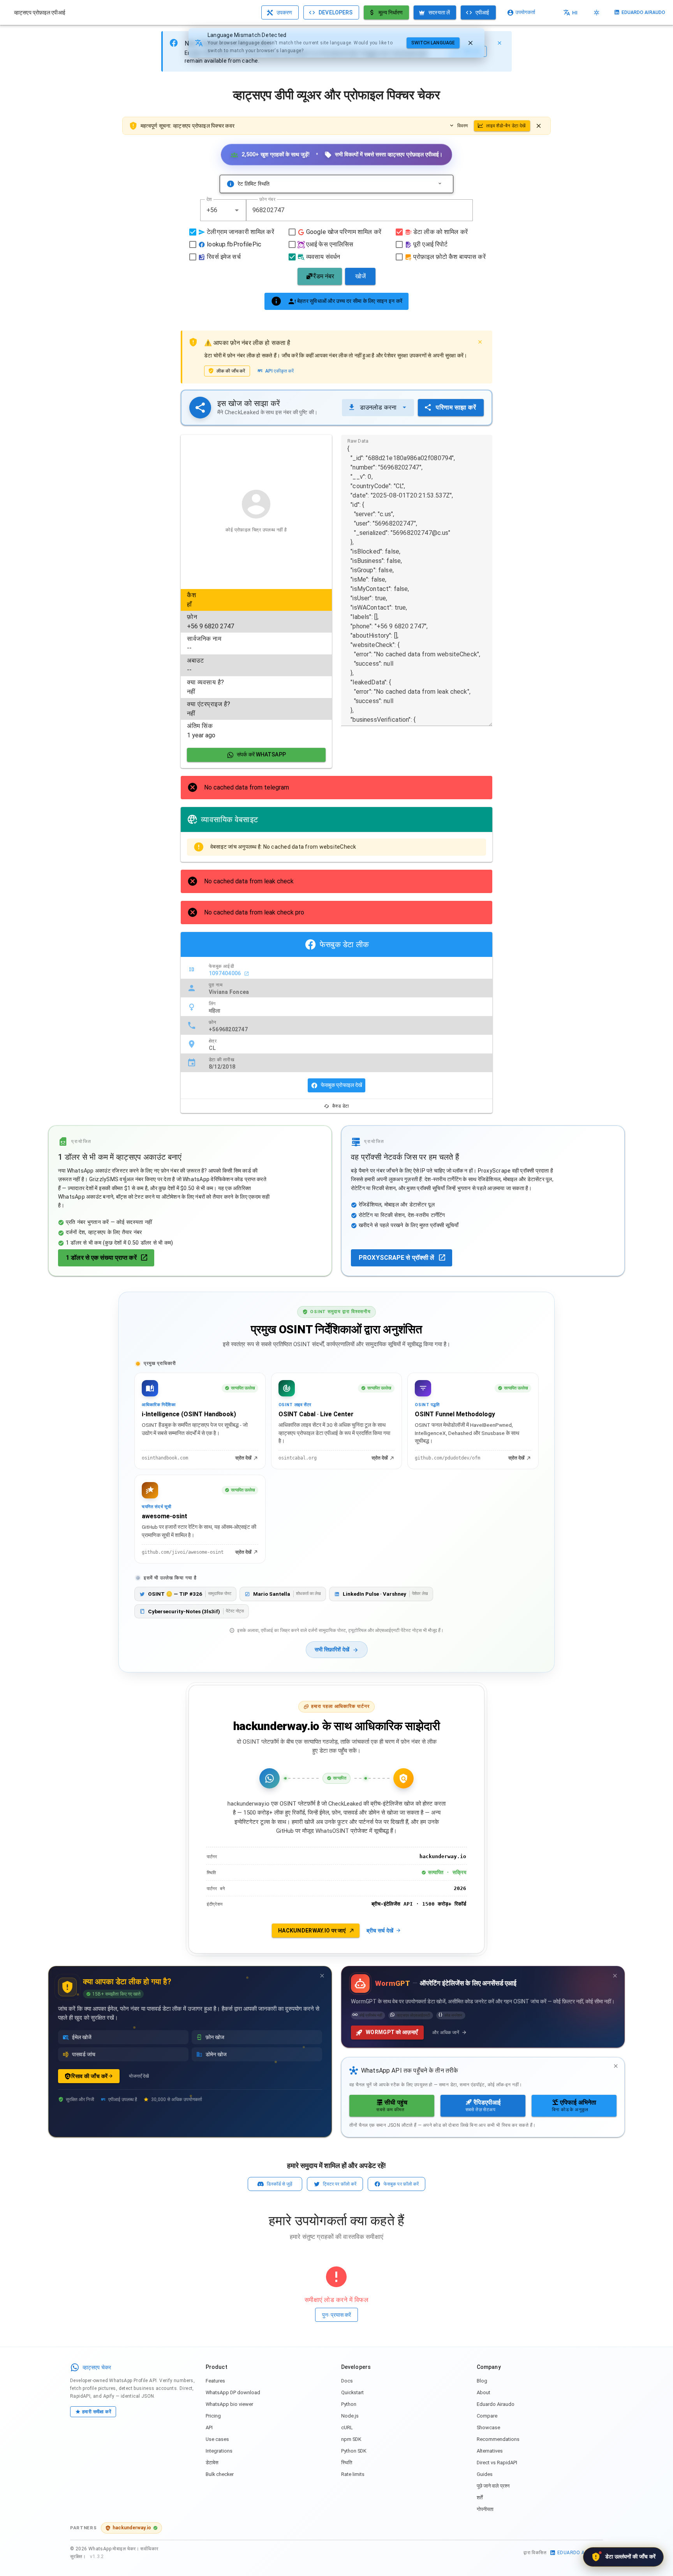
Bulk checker (220, 2474)
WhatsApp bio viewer (229, 2404)
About (484, 2392)
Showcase (488, 2427)
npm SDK (351, 2439)
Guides (485, 2474)
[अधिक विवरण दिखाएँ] (440, 184)
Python (349, 2404)
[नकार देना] (470, 43)
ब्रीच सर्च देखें (380, 1931)
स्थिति (347, 2463)
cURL (347, 2427)
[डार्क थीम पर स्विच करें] (597, 12)
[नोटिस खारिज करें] (539, 126)
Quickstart (352, 2392)
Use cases (217, 2439)
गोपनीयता (485, 2509)
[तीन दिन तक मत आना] (322, 1976)
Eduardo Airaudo (496, 2404)
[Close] (499, 43)
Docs (347, 2381)
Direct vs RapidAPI (497, 2463)
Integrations (219, 2451)
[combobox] (223, 210)
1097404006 (226, 973)
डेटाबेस (212, 2463)
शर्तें (480, 2498)
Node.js (350, 2416)
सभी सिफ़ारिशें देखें (332, 1650)
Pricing (213, 2416)
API (209, 2427)
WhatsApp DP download (233, 2392)
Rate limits (353, 2474)
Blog (482, 2381)
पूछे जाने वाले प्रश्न (493, 2486)
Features (215, 2381)
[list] (256, 665)
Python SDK (354, 2451)
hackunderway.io (132, 2528)
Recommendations (498, 2439)
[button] (237, 210)
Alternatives (490, 2451)
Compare (487, 2416)
